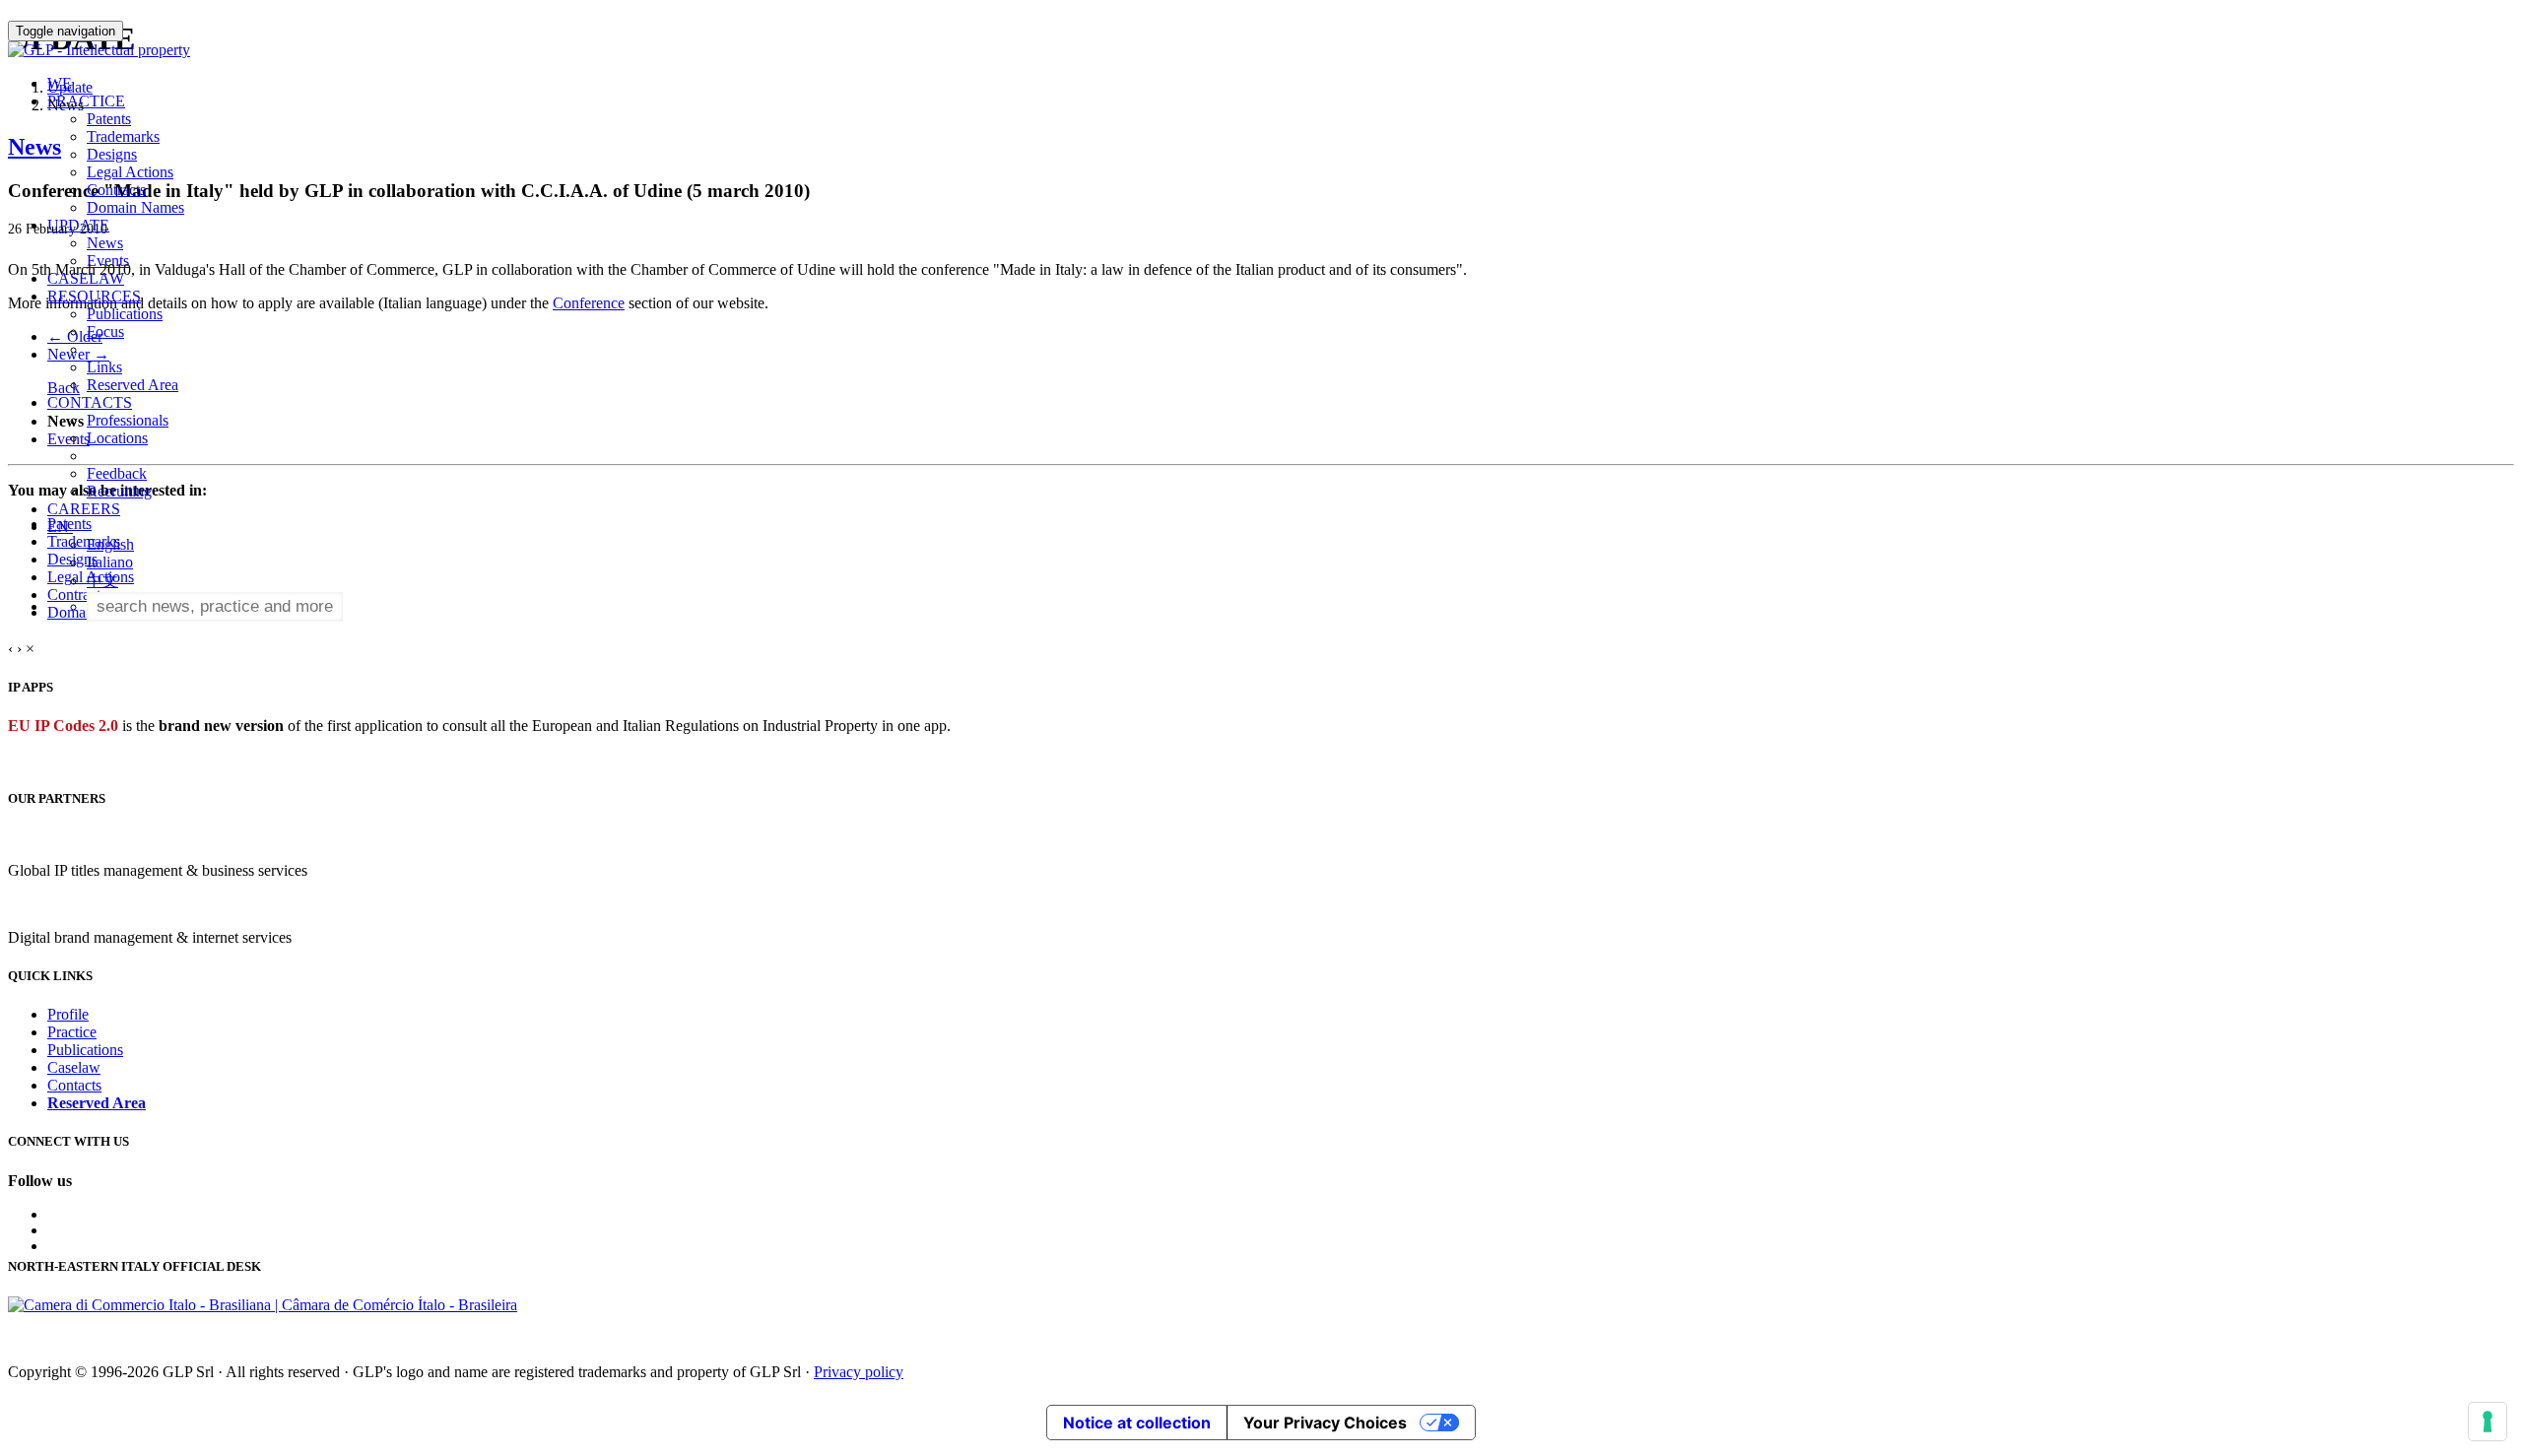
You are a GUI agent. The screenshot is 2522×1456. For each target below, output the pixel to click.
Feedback (117, 473)
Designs (112, 154)
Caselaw (74, 1067)
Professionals (128, 420)
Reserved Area (133, 385)
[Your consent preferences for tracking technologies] (2488, 1422)
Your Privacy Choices (1325, 1423)
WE (60, 83)
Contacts (74, 1085)
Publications (125, 314)
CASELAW (86, 278)
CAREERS (84, 509)
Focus (105, 331)
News (105, 243)
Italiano (110, 562)
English (110, 544)
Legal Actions (130, 172)
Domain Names (135, 207)
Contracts (116, 190)
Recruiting (119, 491)
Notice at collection (1137, 1423)
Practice (72, 1032)
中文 (102, 581)
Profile (68, 1014)
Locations (117, 438)
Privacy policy (859, 1372)
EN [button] (60, 527)
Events (108, 261)
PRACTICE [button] (86, 101)
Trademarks (123, 136)
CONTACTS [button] (90, 402)
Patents (109, 119)
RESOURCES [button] (94, 296)
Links (104, 367)
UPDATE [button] (78, 225)
